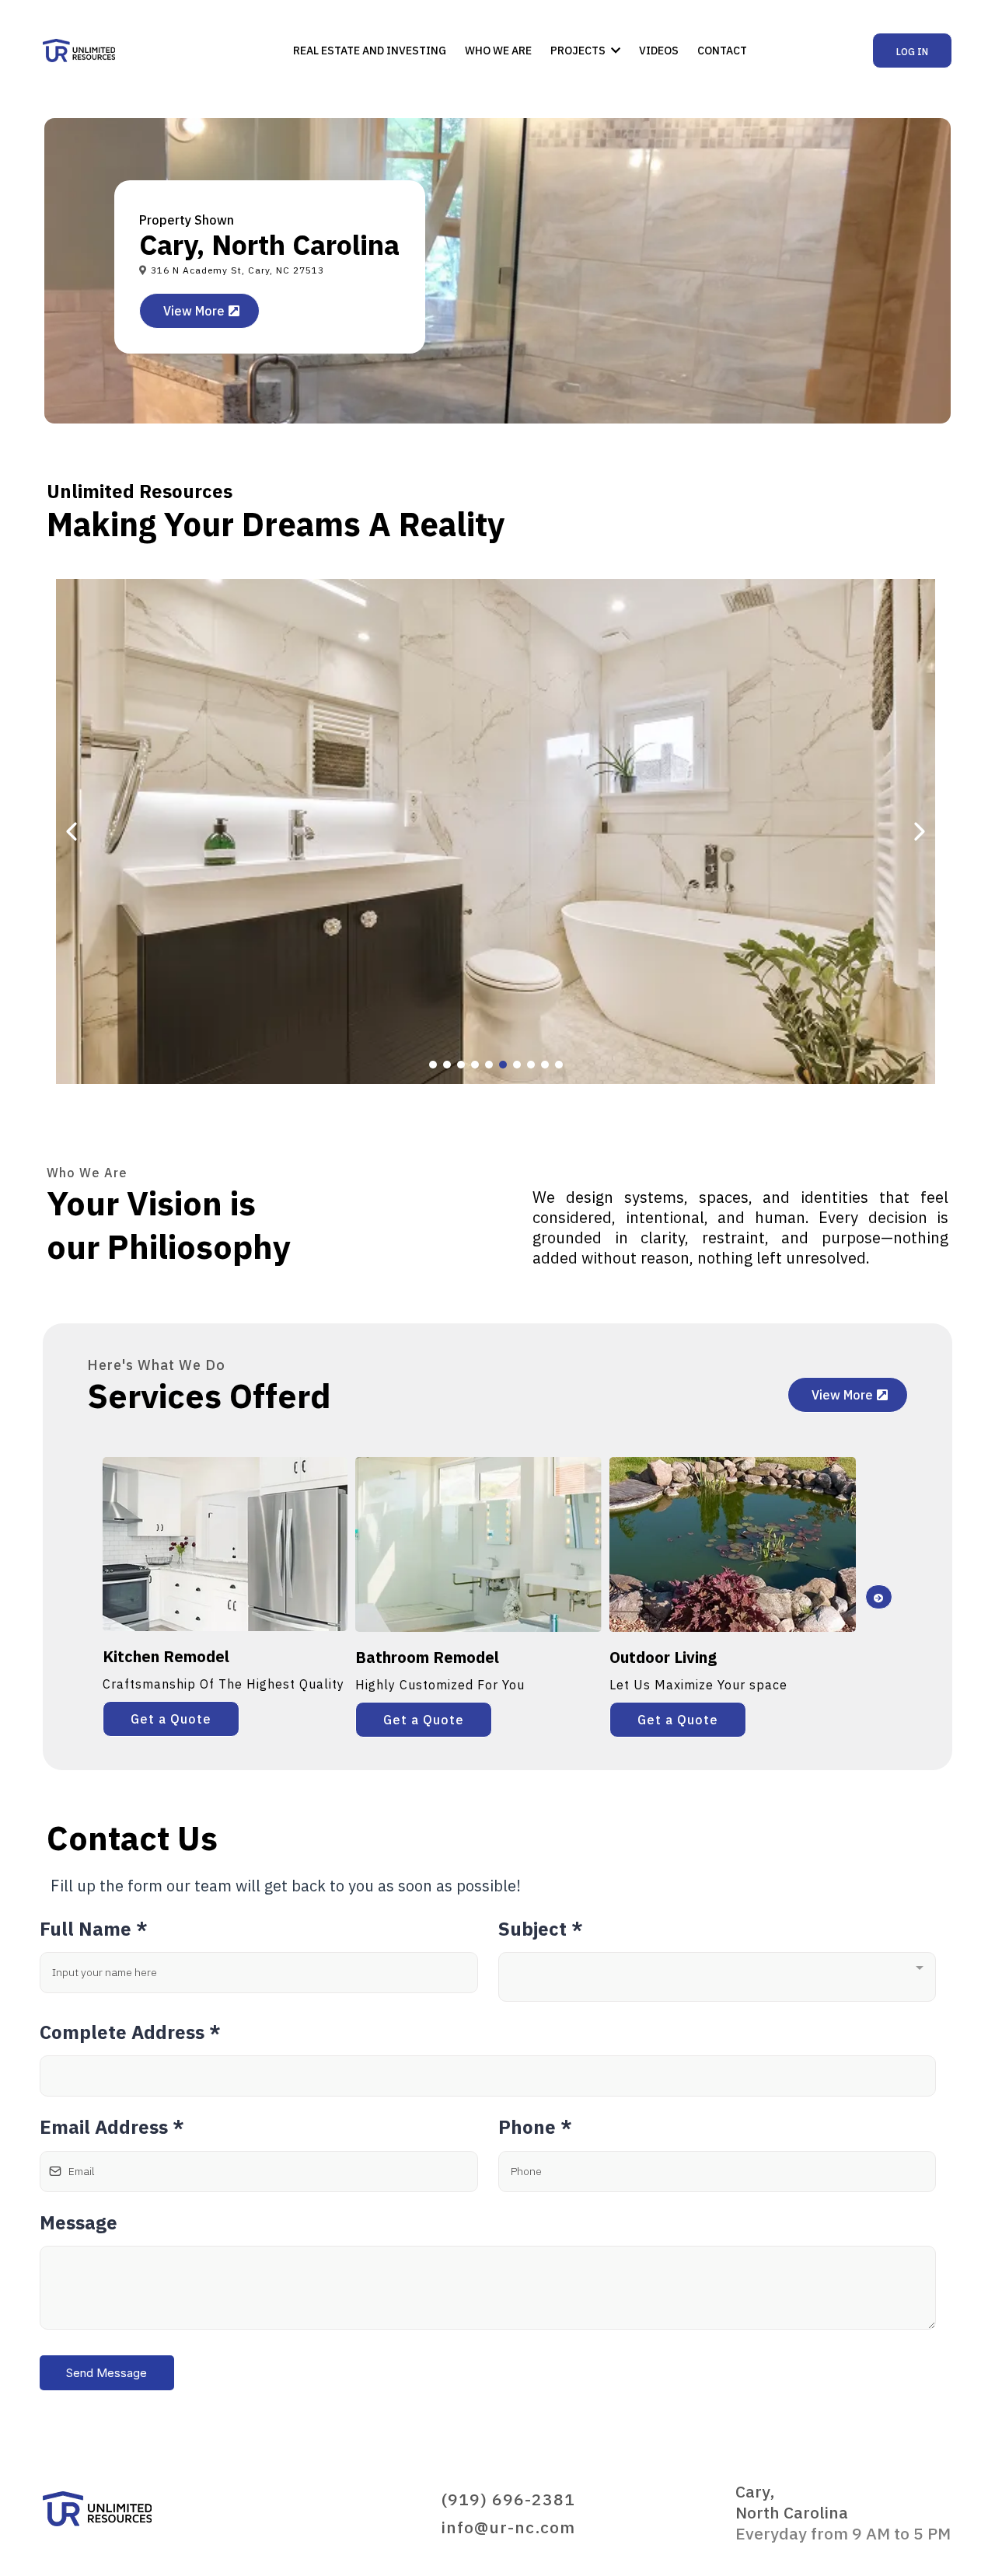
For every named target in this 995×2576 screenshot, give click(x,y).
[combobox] (717, 1977)
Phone (535, 2127)
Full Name (94, 1929)
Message (79, 2222)
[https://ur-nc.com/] (79, 51)
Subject (541, 1929)
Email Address (112, 2127)
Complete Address (130, 2032)
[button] (614, 51)
